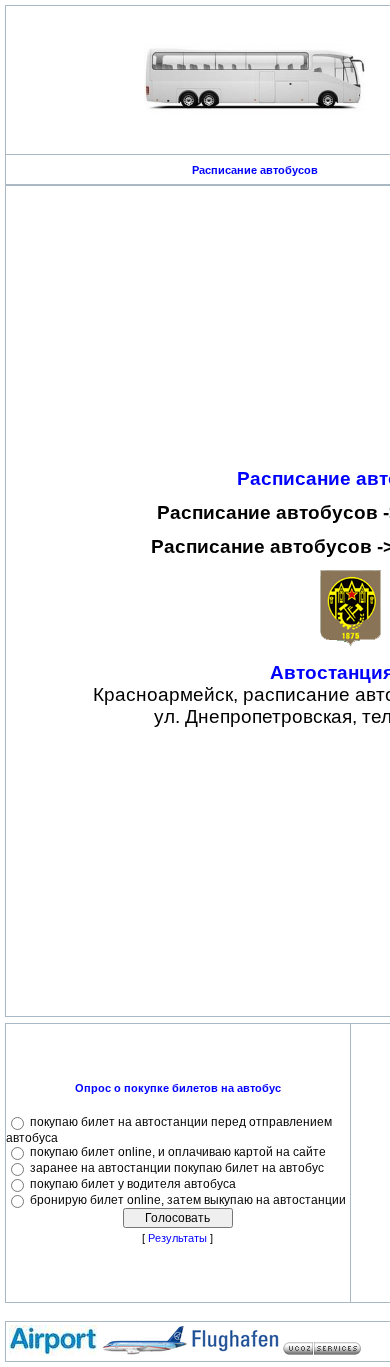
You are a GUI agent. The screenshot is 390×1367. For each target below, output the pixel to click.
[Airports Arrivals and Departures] (144, 1352)
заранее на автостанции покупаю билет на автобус (177, 1168)
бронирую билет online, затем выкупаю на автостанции (188, 1200)
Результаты (177, 1238)
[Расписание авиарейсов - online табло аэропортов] (53, 1352)
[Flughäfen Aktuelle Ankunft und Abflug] (235, 1352)
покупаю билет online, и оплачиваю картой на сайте (178, 1152)
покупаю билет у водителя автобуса (133, 1184)
